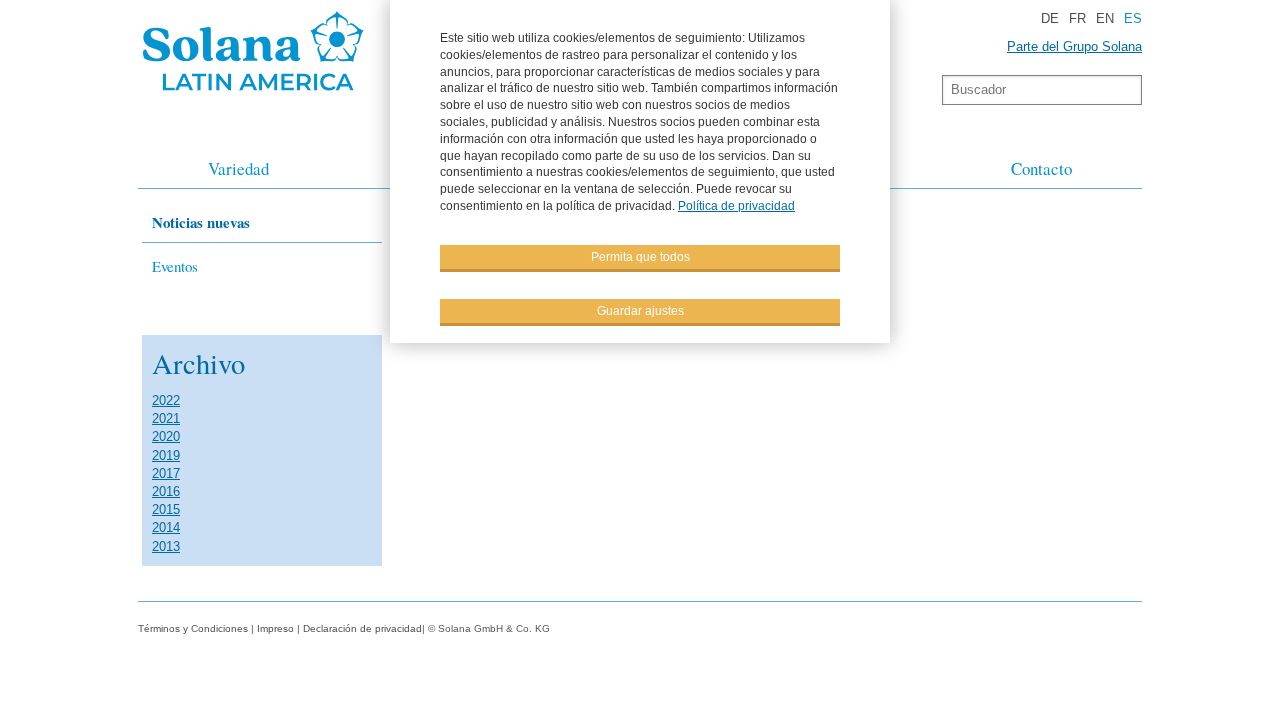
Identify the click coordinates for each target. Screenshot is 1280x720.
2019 (166, 455)
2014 (166, 527)
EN (1105, 18)
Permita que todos (640, 257)
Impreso (277, 628)
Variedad (238, 168)
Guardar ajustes (640, 311)
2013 (166, 546)
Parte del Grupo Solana (1074, 46)
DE (1050, 18)
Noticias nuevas (201, 222)
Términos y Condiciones (193, 628)
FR (1077, 18)
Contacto (1041, 168)
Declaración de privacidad (362, 628)
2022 (166, 400)
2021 (166, 418)
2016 (166, 491)
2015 (166, 509)
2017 (166, 473)
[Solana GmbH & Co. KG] (254, 95)
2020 (166, 436)
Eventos (175, 266)
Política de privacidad (736, 206)
